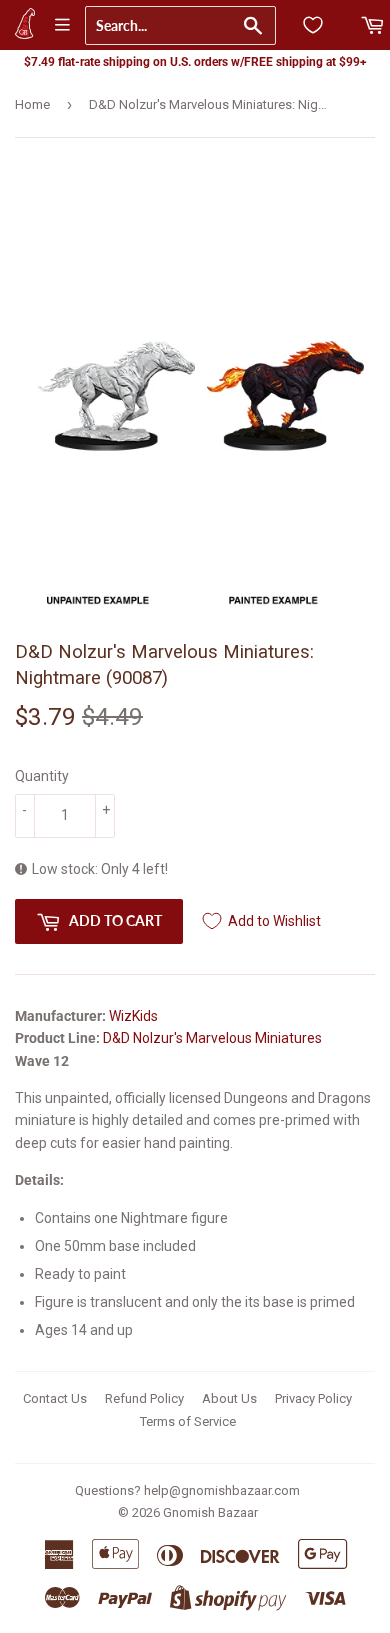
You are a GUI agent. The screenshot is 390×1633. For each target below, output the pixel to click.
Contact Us (55, 1398)
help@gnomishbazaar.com (222, 1490)
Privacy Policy (313, 1398)
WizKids (133, 1016)
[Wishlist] (313, 25)
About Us (229, 1398)
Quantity (42, 776)
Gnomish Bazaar (210, 1512)
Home (32, 104)
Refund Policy (144, 1398)
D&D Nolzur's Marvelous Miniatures (212, 1038)
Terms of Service (188, 1421)
